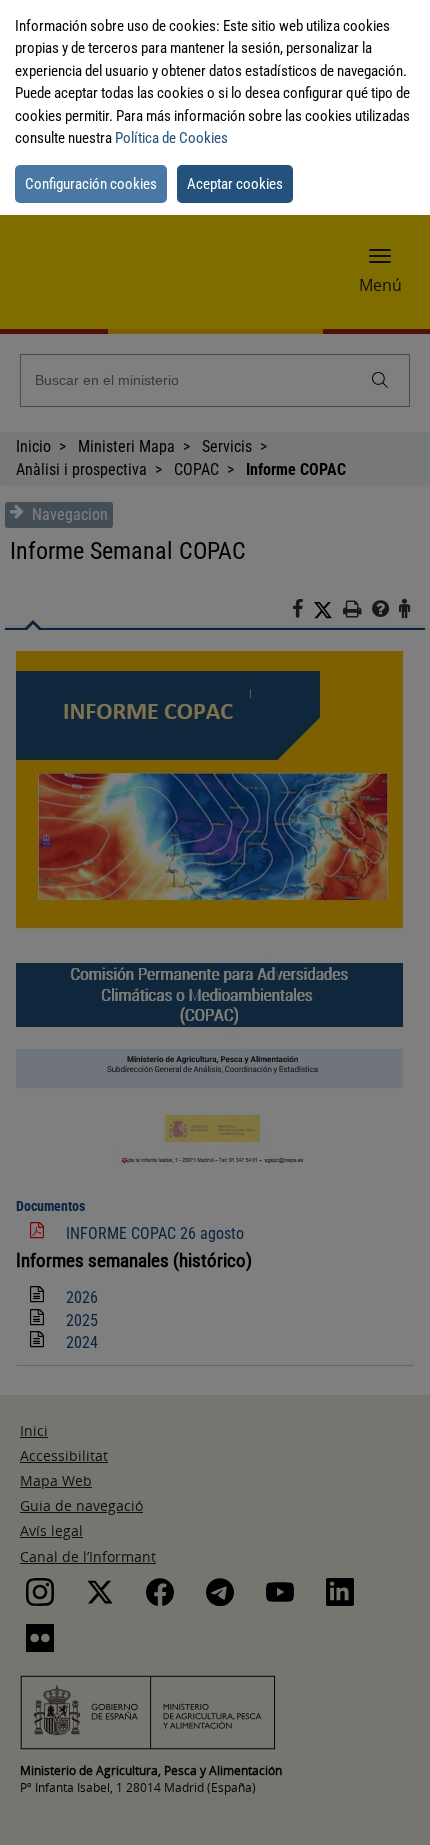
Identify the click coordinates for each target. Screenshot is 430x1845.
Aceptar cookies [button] (235, 184)
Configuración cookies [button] (91, 184)
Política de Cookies (171, 138)
